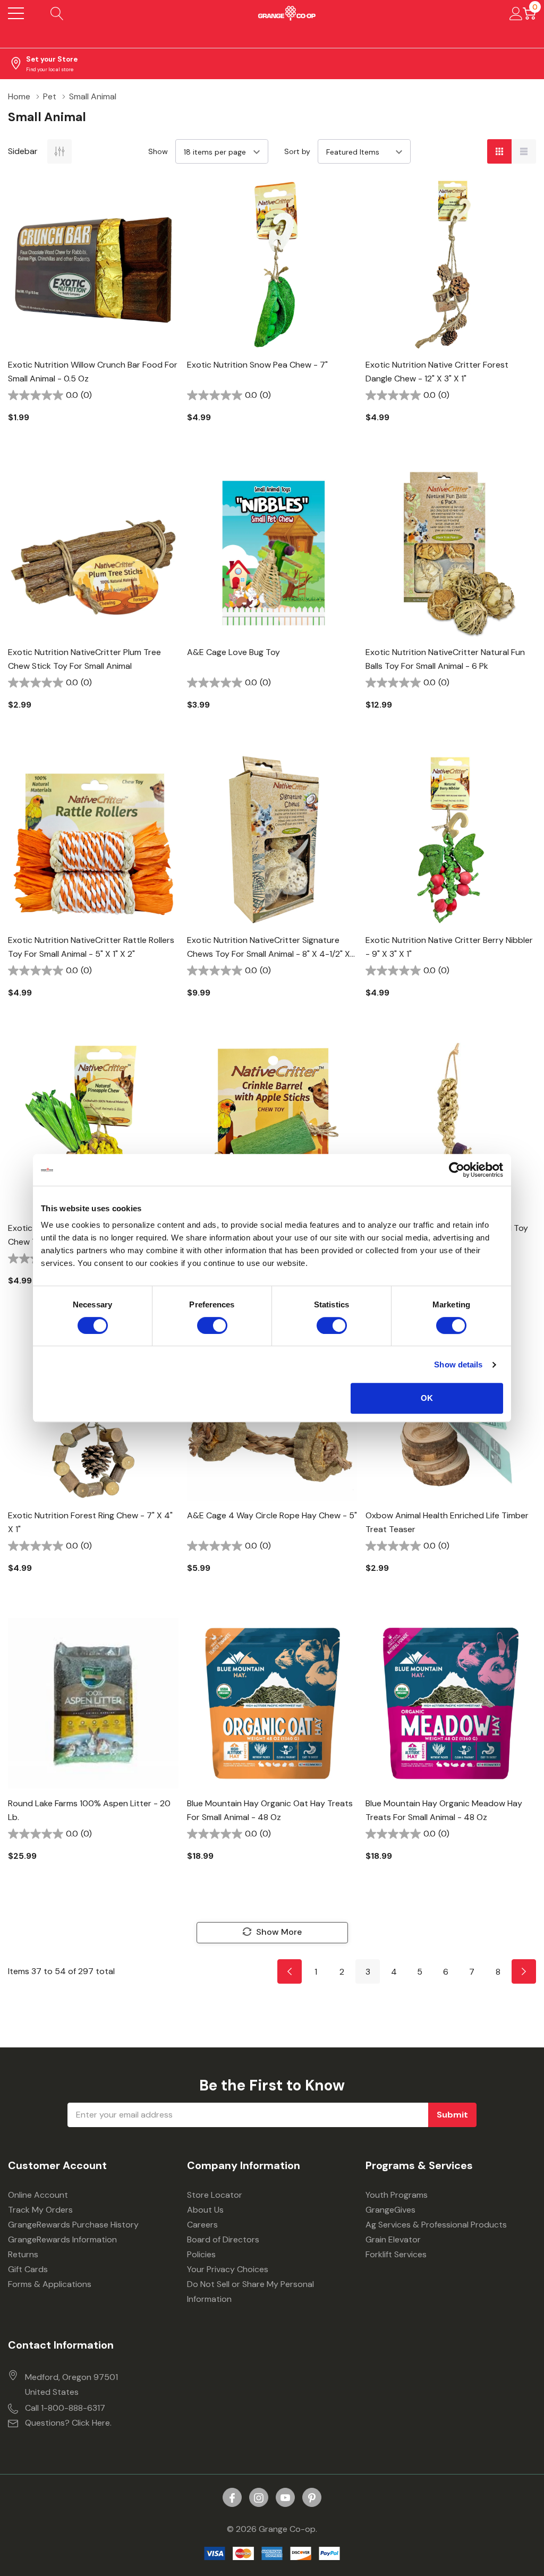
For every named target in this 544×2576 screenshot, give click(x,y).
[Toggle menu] (16, 13)
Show (158, 151)
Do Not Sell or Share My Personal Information (250, 2292)
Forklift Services (396, 2254)
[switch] (212, 1325)
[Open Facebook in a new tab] (232, 2498)
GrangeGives (390, 2210)
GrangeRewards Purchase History (73, 2225)
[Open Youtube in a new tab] (285, 2498)
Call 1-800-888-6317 (65, 2408)
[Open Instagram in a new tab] (259, 2498)
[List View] (524, 151)
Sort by (297, 151)
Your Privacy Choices (228, 2269)
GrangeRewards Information (62, 2239)
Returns (23, 2254)
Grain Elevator (393, 2239)
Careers (202, 2225)
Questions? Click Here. (68, 2423)
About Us (205, 2210)
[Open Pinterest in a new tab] (312, 2498)
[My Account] (516, 13)
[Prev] (290, 1971)
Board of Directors (223, 2239)
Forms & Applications (50, 2284)
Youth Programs (397, 2195)
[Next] (524, 1971)
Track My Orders (40, 2210)
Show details (458, 1364)
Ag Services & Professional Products (436, 2225)
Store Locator (215, 2195)
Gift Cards (28, 2269)
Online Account (38, 2195)
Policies (201, 2254)
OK (427, 1398)
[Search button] (57, 13)
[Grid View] (499, 151)
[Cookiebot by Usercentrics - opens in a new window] (457, 1170)
